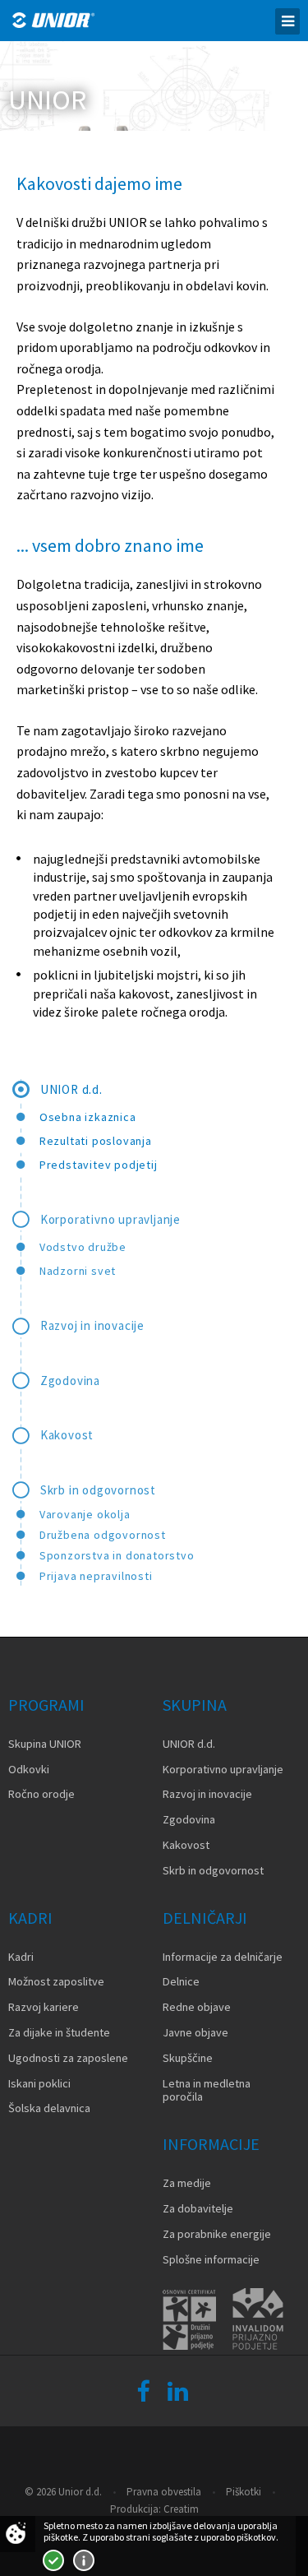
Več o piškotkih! (84, 2560)
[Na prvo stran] (53, 20)
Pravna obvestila (164, 2492)
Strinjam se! (53, 2560)
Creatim (181, 2509)
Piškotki (244, 2492)
